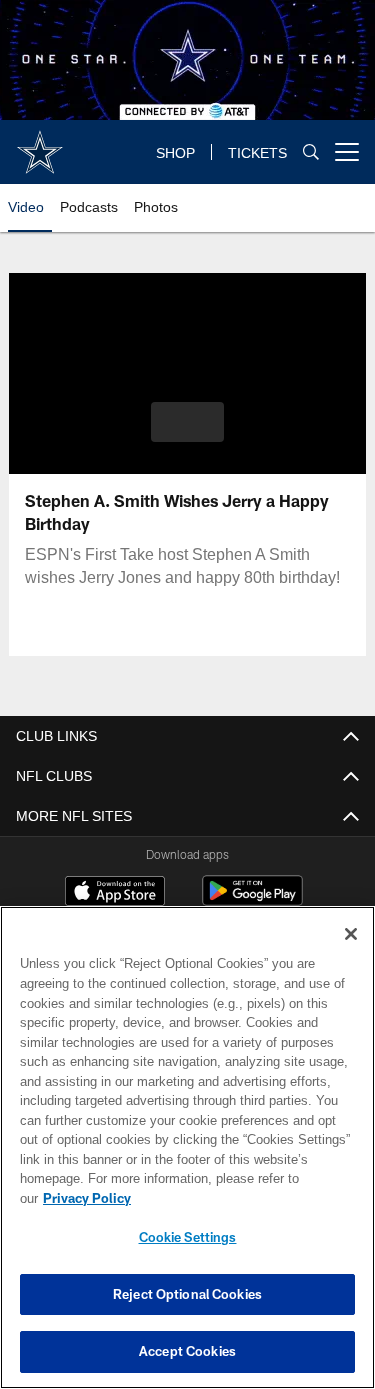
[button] (187, 422)
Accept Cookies (187, 1351)
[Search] (311, 152)
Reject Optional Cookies (187, 1294)
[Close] (351, 954)
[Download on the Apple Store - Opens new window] (115, 893)
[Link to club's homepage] (40, 144)
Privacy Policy (241, 1198)
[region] (187, 1157)
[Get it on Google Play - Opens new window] (252, 900)
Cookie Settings (188, 1237)
